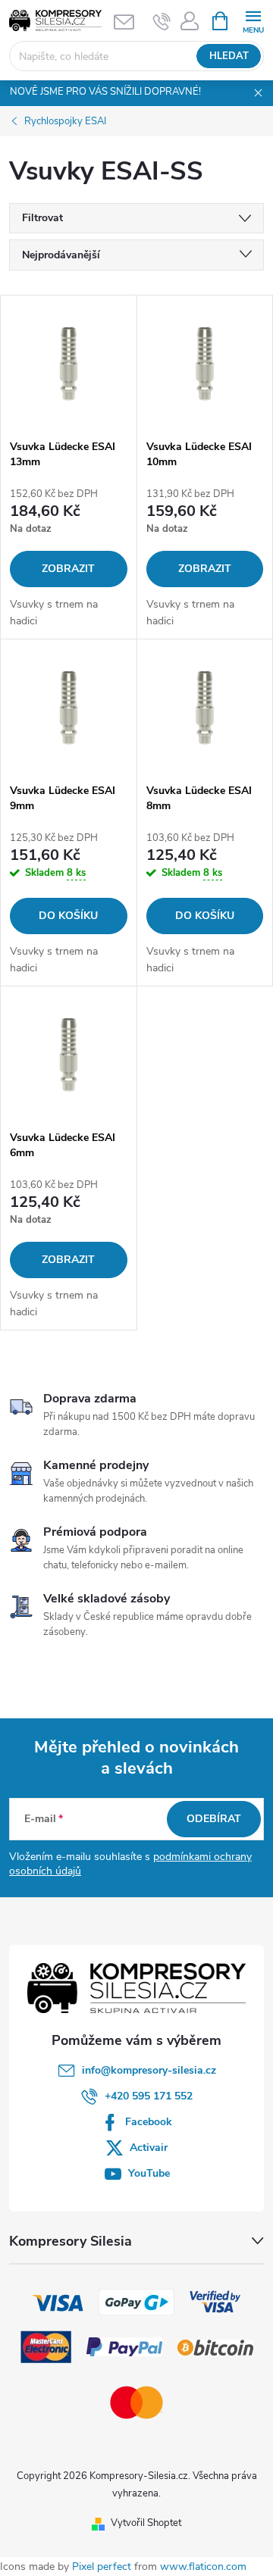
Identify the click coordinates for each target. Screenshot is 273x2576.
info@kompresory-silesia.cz (149, 2070)
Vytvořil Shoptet (146, 2523)
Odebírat (214, 1819)
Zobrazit (68, 569)
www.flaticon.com (203, 2567)
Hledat (229, 56)
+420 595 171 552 (149, 2096)
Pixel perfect (102, 2567)
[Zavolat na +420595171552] (162, 21)
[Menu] (253, 20)
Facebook (149, 2122)
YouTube (149, 2173)
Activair (149, 2148)
